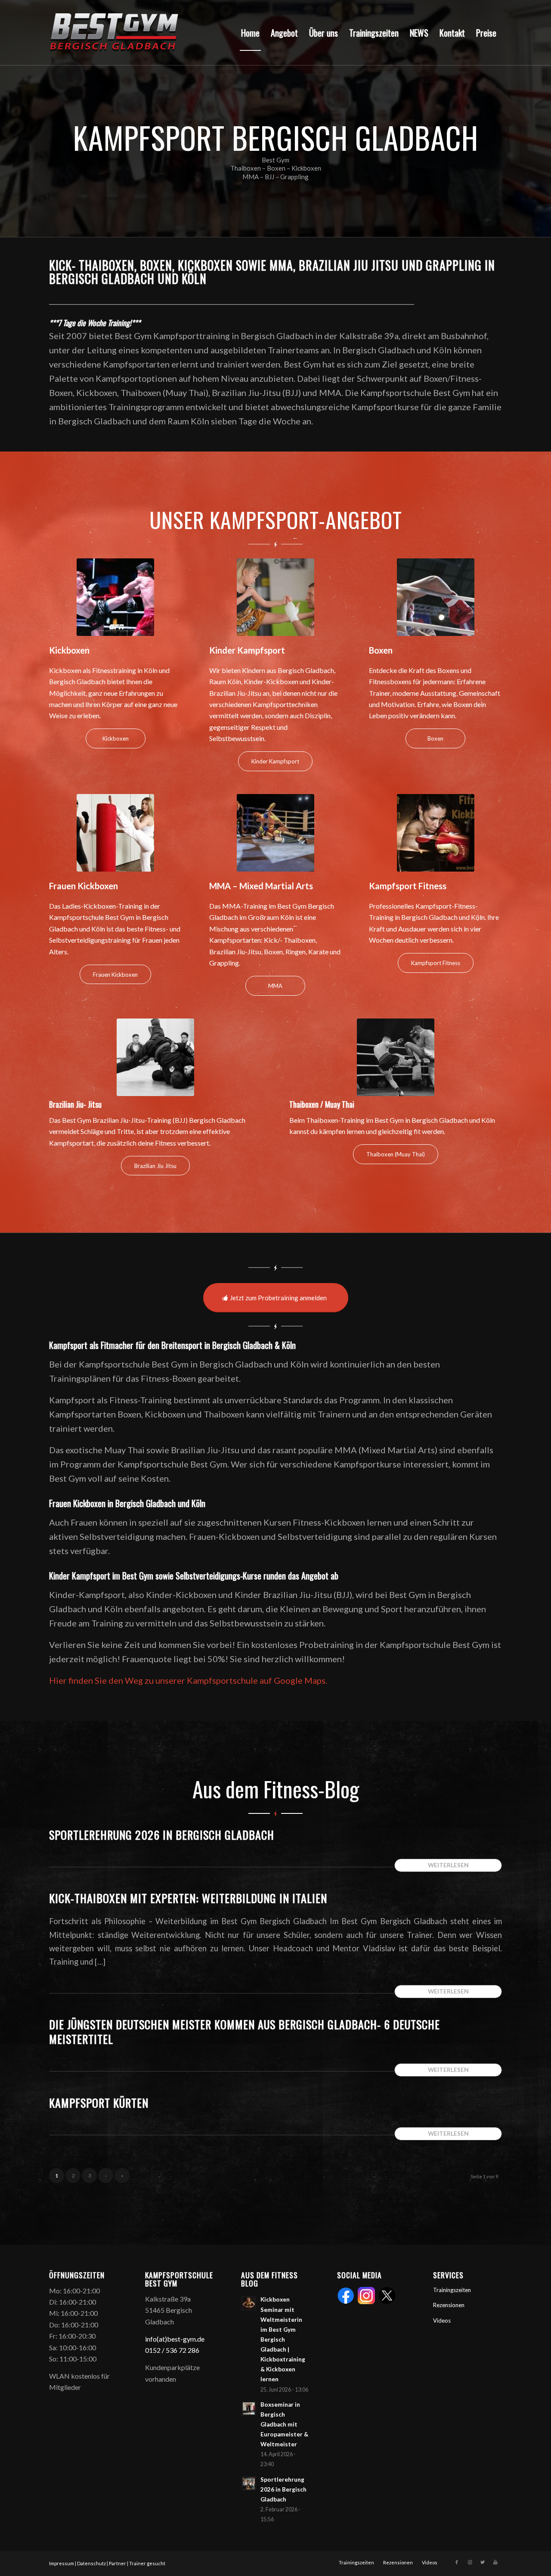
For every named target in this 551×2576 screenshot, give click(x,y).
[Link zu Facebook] (457, 2562)
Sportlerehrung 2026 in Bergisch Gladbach (162, 1835)
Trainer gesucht (147, 2563)
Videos (442, 2321)
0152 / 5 (157, 2350)
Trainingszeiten (452, 2290)
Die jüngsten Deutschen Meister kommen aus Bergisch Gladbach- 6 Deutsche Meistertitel (245, 2032)
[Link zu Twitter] (483, 2562)
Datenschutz (91, 2563)
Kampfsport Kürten (99, 2103)
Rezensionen (449, 2305)
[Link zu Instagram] (470, 2562)
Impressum (62, 2563)
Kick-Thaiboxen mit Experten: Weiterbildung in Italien (188, 1898)
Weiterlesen (448, 1865)
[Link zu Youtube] (495, 2562)
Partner (118, 2563)
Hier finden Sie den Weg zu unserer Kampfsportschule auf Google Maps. (188, 1680)
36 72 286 (184, 2350)
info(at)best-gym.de (175, 2339)
